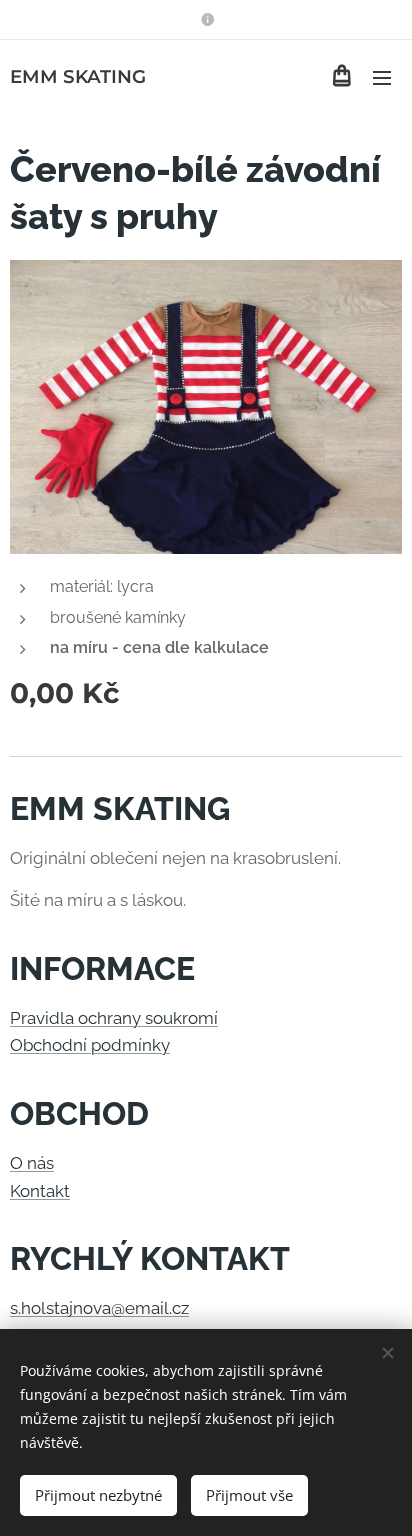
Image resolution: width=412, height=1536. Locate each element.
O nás (32, 1163)
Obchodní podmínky (90, 1045)
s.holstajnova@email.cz (99, 1308)
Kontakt (40, 1191)
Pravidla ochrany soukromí (114, 1018)
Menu (382, 77)
